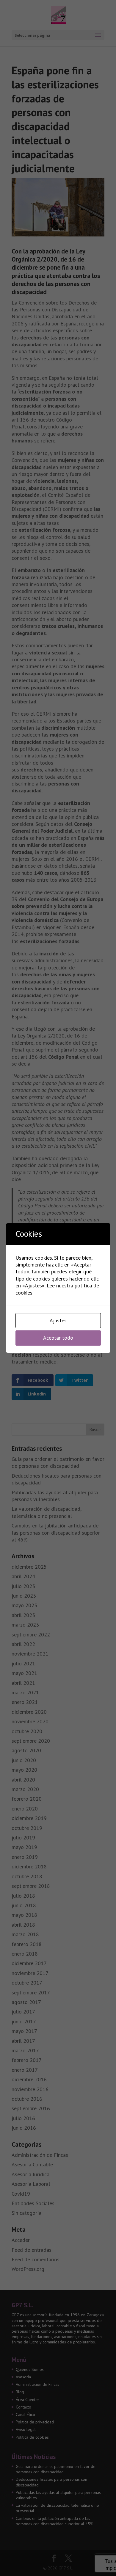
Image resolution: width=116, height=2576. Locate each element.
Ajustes (58, 1320)
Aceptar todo (58, 1338)
